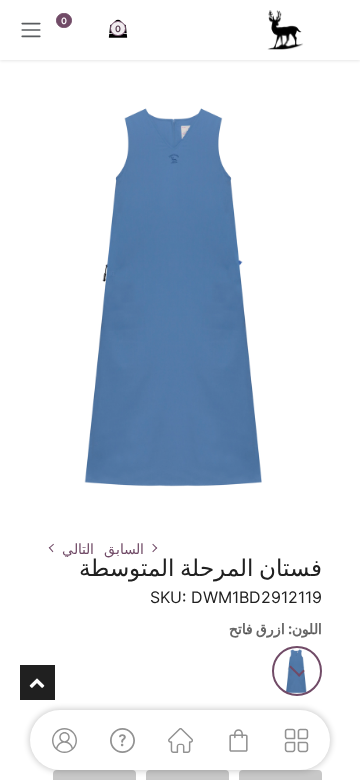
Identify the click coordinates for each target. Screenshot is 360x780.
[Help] (122, 740)
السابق (124, 548)
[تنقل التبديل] (31, 30)
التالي (78, 548)
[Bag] (238, 740)
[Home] (180, 740)
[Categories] (296, 740)
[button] (328, 511)
